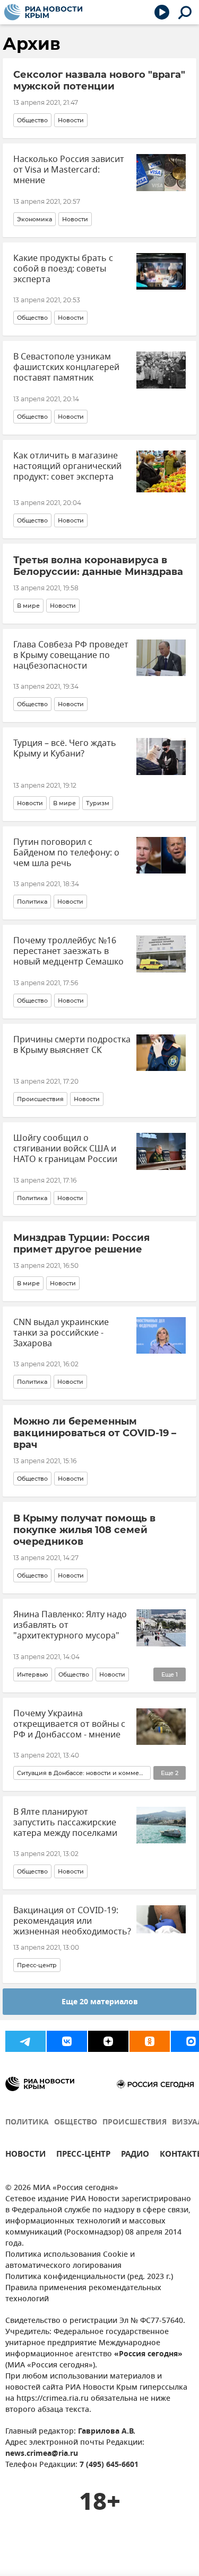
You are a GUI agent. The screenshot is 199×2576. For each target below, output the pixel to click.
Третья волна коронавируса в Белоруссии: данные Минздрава (98, 566)
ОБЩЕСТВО (76, 2123)
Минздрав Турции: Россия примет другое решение (81, 1244)
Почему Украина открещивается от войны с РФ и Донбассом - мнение (69, 1724)
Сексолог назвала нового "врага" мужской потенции (99, 80)
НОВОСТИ (25, 2155)
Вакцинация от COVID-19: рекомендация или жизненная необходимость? (72, 1921)
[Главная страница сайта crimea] (43, 12)
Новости (71, 120)
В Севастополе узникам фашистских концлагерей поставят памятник (66, 367)
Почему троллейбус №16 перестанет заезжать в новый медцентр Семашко (68, 951)
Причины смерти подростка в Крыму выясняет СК (72, 1045)
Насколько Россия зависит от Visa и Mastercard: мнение (69, 170)
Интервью (33, 1674)
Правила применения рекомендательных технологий (83, 2294)
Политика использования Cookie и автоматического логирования (70, 2260)
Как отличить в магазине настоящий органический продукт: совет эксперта (67, 466)
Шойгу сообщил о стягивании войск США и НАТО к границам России (65, 1149)
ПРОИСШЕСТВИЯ (135, 2123)
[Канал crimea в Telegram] (25, 2041)
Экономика (34, 219)
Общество (32, 120)
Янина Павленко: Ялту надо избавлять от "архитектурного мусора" (70, 1625)
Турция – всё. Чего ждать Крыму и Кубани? (65, 749)
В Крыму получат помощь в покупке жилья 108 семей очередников (84, 1530)
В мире (28, 606)
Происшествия (40, 1099)
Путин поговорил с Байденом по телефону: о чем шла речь (66, 853)
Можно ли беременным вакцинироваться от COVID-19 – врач (95, 1433)
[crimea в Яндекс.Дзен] (108, 2041)
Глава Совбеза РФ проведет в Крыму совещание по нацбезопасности (71, 655)
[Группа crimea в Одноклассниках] (150, 2041)
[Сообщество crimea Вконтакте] (67, 2041)
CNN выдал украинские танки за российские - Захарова (61, 1333)
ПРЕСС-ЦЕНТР (83, 2155)
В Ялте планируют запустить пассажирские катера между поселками (65, 1823)
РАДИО (135, 2155)
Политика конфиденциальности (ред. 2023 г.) (89, 2277)
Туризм (98, 803)
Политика (32, 902)
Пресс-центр (37, 1965)
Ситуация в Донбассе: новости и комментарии (82, 1773)
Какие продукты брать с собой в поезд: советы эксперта (63, 269)
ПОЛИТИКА (27, 2123)
